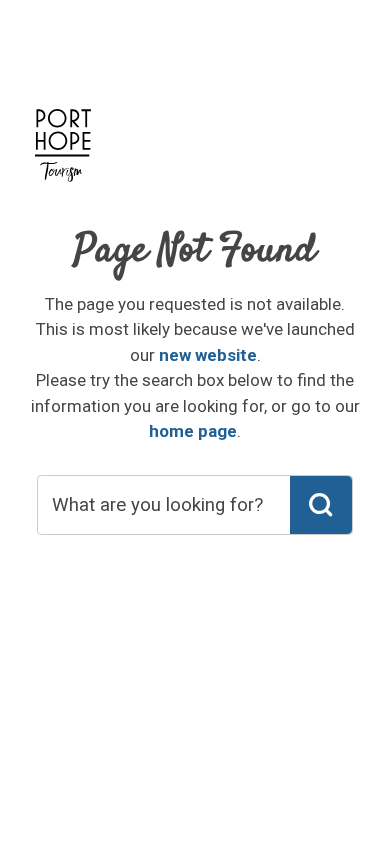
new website (208, 355)
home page (193, 431)
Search (321, 505)
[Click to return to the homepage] (63, 155)
